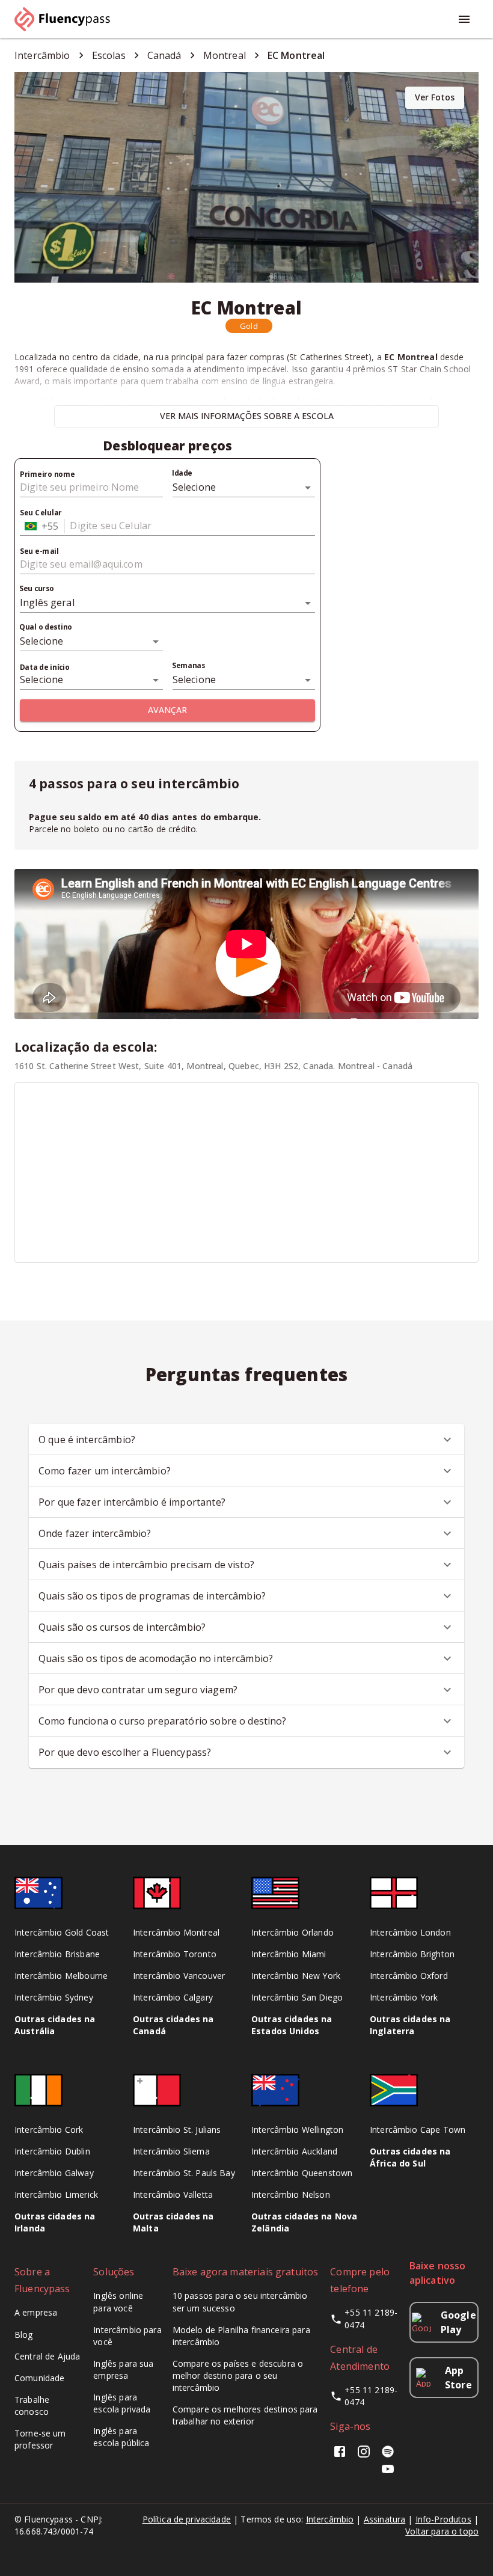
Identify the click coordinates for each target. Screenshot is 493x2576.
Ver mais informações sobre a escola (247, 416)
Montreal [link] (225, 55)
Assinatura (385, 2519)
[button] (249, 326)
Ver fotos (435, 97)
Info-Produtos (443, 2519)
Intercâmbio (330, 2519)
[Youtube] (388, 2473)
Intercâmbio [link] (42, 55)
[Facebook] (342, 2455)
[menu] (464, 19)
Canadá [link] (164, 55)
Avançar (167, 710)
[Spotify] (388, 2455)
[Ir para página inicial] (67, 19)
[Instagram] (364, 2455)
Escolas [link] (109, 55)
